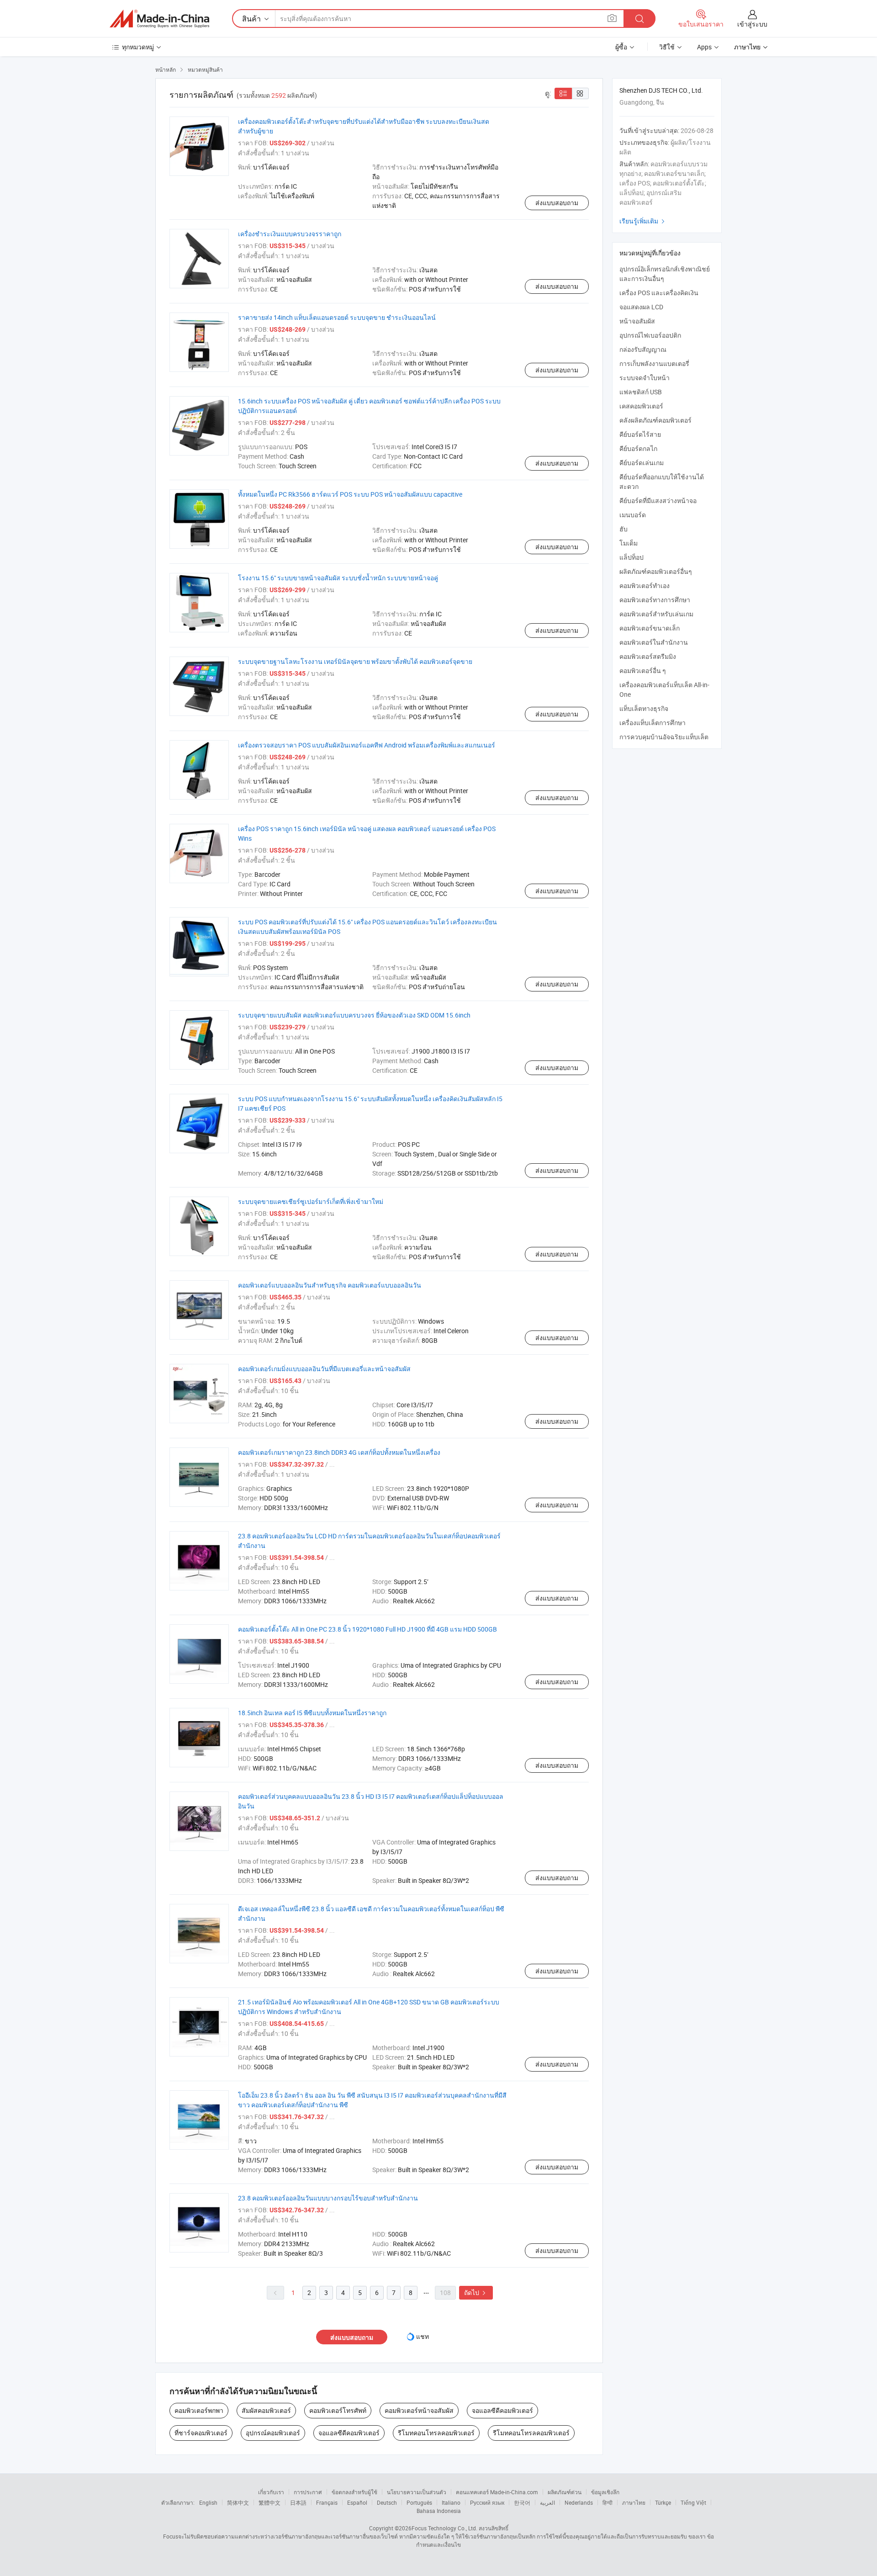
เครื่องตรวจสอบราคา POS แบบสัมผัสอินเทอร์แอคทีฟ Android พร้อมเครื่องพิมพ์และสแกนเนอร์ (367, 745)
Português (419, 2502)
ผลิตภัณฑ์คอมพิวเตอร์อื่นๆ (656, 571)
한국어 (522, 2502)
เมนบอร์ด (633, 515)
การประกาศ (308, 2492)
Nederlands (579, 2502)
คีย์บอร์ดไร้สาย (640, 434)
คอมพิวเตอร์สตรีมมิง (648, 656)
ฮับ (623, 529)
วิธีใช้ (667, 47)
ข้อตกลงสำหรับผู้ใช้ (354, 2492)
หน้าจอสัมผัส (637, 321)
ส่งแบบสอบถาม (557, 203)
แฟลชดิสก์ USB (641, 392)
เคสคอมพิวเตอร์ (641, 406)
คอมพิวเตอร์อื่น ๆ (643, 671)
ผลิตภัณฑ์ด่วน (565, 2492)
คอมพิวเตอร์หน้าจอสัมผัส (419, 2410)
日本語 (298, 2502)
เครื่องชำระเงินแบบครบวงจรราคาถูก (290, 234)
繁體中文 (269, 2502)
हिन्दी (608, 2502)
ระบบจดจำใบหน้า (645, 378)
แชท (423, 2336)
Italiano (451, 2502)
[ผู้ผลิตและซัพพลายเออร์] (159, 19)
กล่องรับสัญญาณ (643, 349)
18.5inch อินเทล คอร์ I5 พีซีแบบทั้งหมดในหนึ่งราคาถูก (312, 1713)
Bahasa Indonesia (439, 2511)
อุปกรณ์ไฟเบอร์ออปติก (650, 335)
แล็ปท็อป (631, 557)
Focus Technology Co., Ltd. (444, 2528)
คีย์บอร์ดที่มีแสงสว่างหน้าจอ (658, 501)
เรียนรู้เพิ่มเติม (643, 221)
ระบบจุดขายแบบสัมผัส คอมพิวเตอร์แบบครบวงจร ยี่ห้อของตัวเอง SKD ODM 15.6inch (354, 1015)
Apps (704, 47)
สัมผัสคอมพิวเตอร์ (266, 2410)
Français (327, 2502)
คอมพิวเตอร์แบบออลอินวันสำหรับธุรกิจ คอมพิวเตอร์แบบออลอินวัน (330, 1285)
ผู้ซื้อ (621, 47)
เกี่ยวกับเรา (271, 2492)
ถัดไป (476, 2292)
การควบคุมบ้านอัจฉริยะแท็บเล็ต (664, 737)
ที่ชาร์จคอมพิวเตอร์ (201, 2433)
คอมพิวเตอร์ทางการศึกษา (655, 600)
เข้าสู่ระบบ (752, 24)
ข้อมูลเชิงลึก (605, 2492)
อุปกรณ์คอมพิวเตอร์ (273, 2433)
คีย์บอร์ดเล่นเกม (642, 463)
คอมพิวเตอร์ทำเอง (645, 586)
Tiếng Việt (693, 2502)
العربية (547, 2502)
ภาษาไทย (634, 2502)
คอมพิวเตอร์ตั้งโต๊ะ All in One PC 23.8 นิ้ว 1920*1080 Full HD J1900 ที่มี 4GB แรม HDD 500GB (367, 1629)
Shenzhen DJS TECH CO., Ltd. (661, 90)
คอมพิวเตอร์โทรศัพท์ (338, 2410)
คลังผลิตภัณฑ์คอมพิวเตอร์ (655, 420)
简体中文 (238, 2502)
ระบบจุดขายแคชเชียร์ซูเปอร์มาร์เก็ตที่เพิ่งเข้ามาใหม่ (311, 1201)
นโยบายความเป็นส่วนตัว (417, 2492)
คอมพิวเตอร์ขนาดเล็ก (650, 628)
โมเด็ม (629, 543)
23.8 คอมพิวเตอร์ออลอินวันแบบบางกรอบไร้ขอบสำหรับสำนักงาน (328, 2198)
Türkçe (663, 2502)
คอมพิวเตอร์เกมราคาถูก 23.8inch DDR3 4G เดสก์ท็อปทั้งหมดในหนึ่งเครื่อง (339, 1452)
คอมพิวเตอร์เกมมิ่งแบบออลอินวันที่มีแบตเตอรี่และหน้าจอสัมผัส (324, 1369)
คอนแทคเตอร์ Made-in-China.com (497, 2492)
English (208, 2502)
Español (357, 2502)
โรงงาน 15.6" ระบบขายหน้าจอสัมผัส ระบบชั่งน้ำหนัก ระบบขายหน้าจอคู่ (338, 578)
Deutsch (387, 2502)
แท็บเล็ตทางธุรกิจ (644, 708)
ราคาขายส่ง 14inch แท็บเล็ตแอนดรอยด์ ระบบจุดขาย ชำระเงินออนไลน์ (337, 317)
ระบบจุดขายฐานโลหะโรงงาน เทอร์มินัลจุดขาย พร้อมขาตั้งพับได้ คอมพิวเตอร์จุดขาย (355, 661)
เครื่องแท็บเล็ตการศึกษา (652, 723)
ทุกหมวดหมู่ (138, 47)
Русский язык (487, 2502)
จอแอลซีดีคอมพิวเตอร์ (502, 2410)
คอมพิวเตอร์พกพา (199, 2410)
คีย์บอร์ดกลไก (638, 448)
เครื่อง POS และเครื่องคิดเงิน (659, 293)
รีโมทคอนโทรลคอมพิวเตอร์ (436, 2433)
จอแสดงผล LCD (641, 307)
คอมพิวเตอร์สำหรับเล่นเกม (656, 614)
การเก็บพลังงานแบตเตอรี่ (654, 363)
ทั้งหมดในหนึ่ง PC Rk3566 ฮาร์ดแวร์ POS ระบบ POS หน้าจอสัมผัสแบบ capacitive (350, 494)
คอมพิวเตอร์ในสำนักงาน (654, 642)
